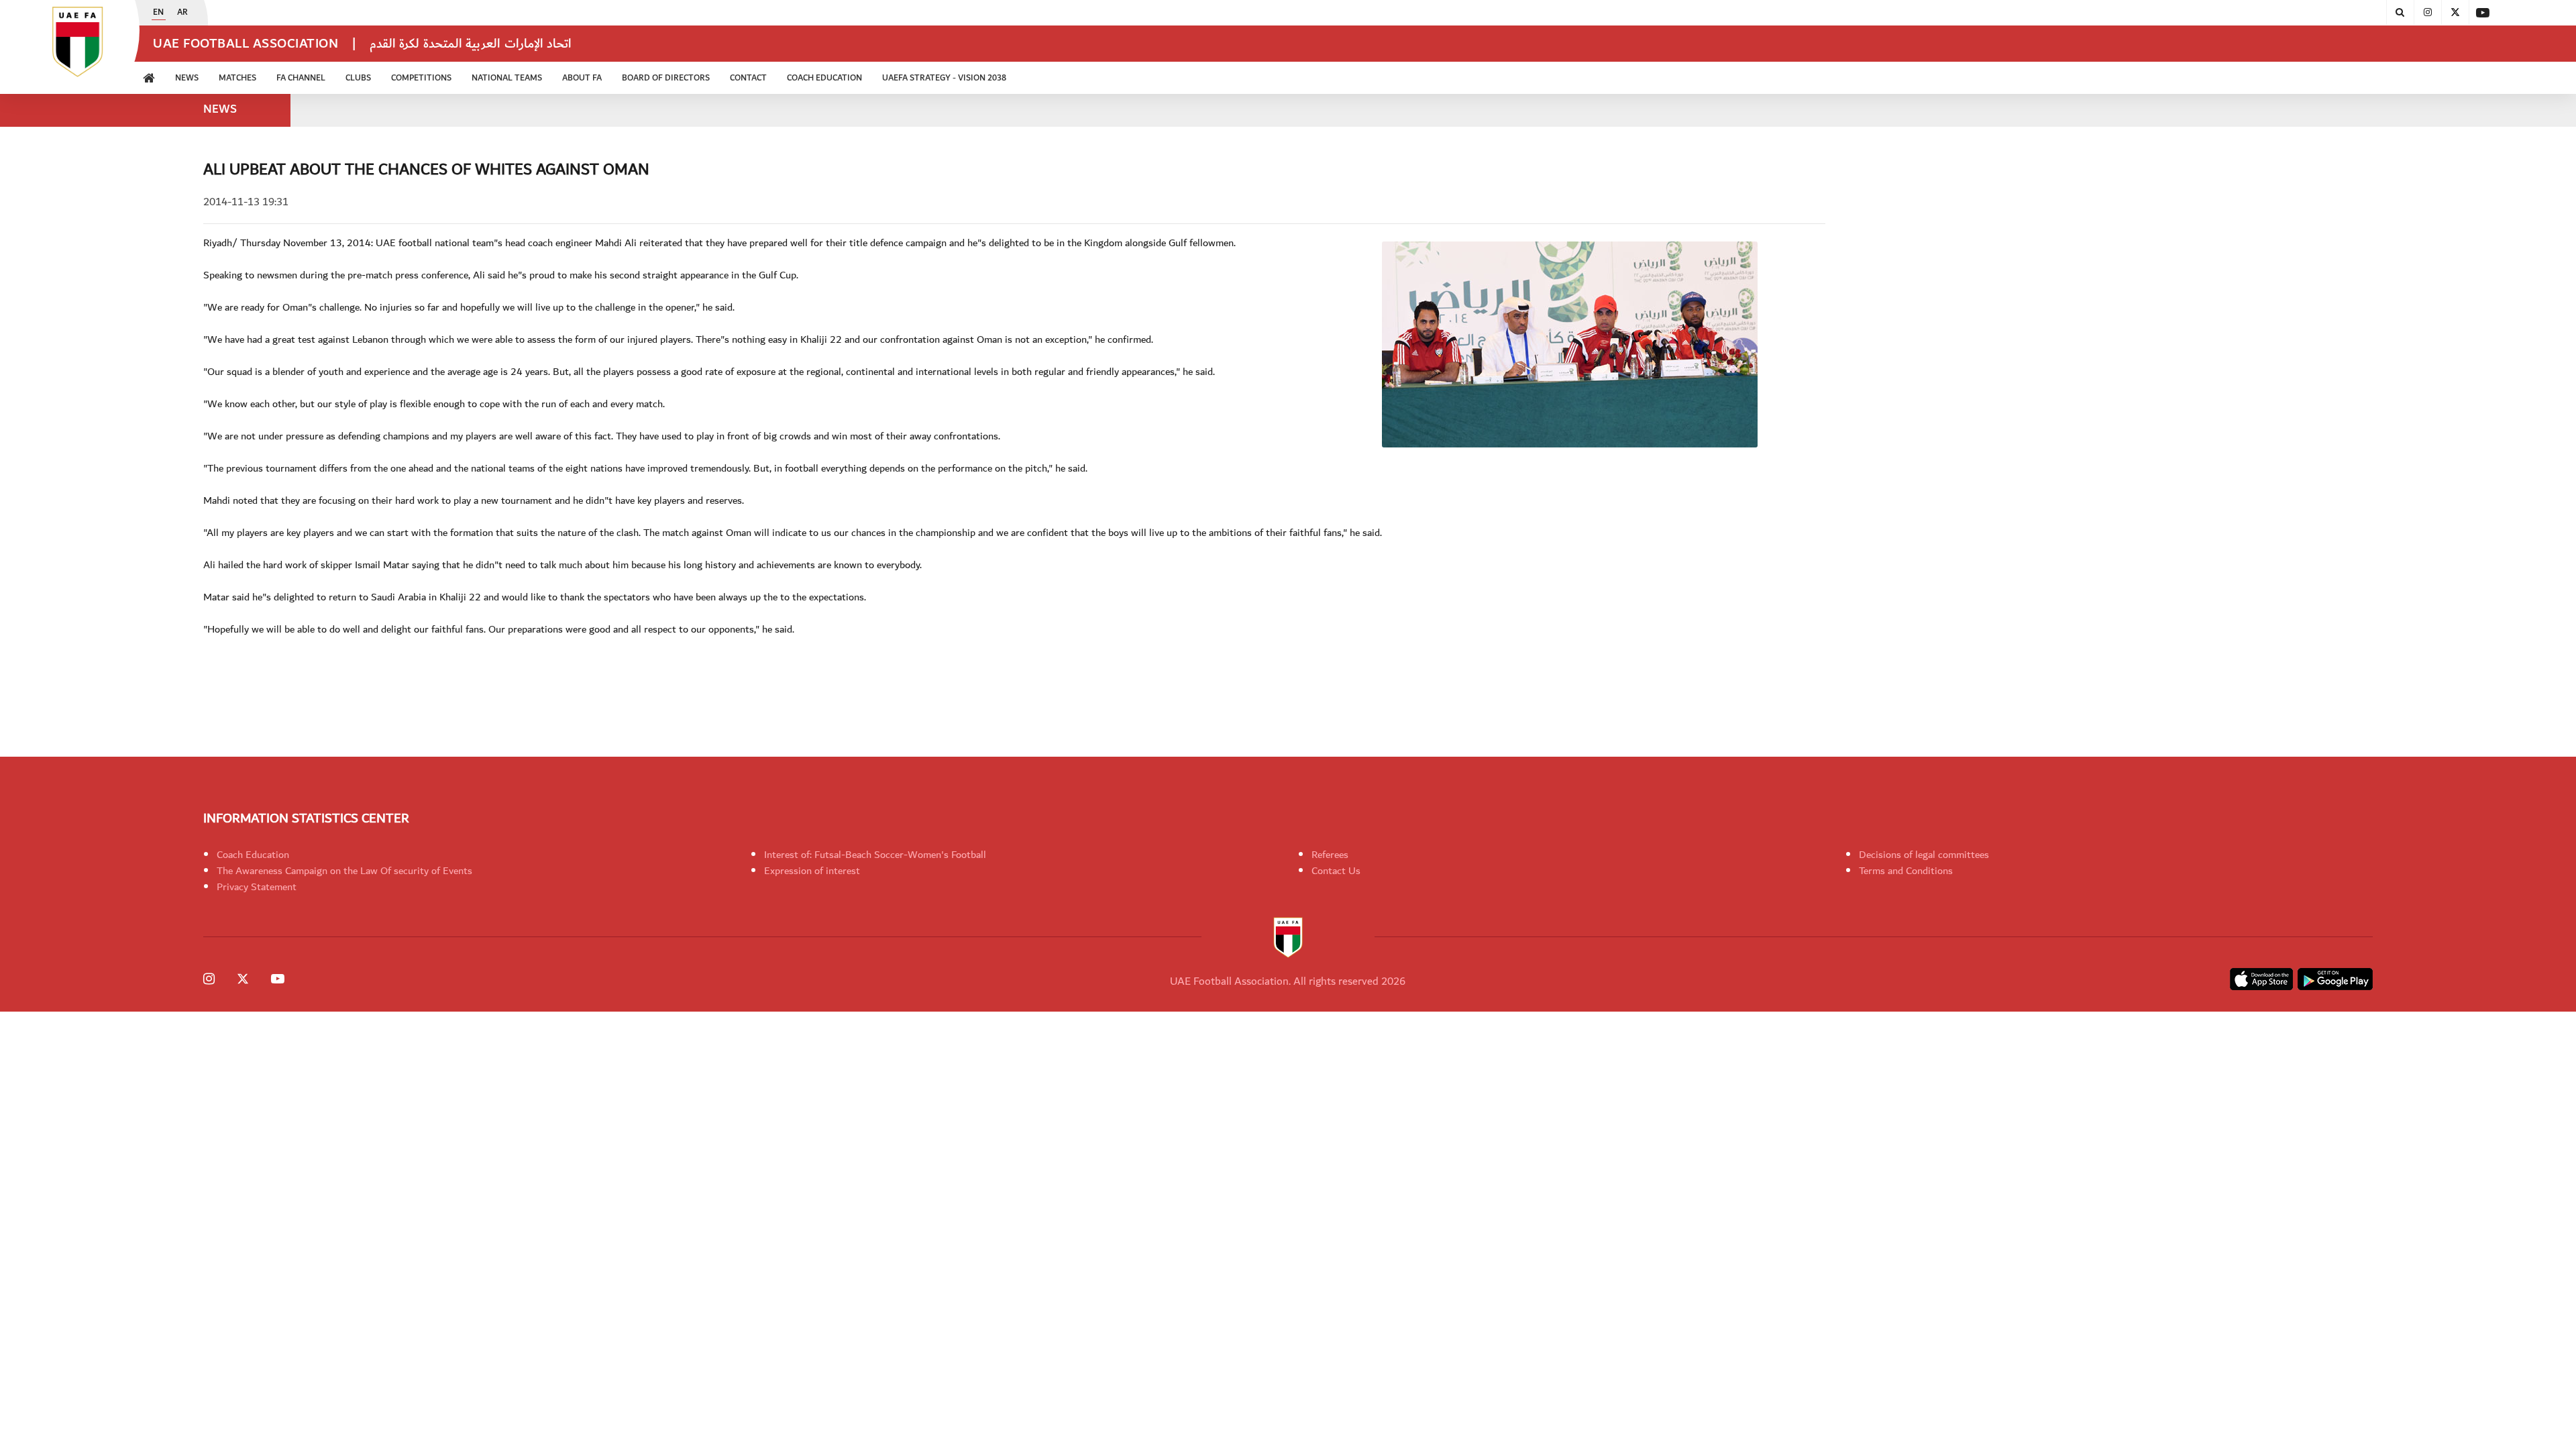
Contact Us (1336, 871)
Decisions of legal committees (1924, 855)
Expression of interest (812, 871)
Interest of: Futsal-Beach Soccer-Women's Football (875, 855)
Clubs (358, 78)
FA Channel (301, 78)
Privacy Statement (257, 887)
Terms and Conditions (1906, 871)
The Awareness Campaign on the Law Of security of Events (344, 871)
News (187, 78)
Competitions (421, 78)
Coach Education (253, 855)
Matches (237, 78)
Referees (1330, 855)
